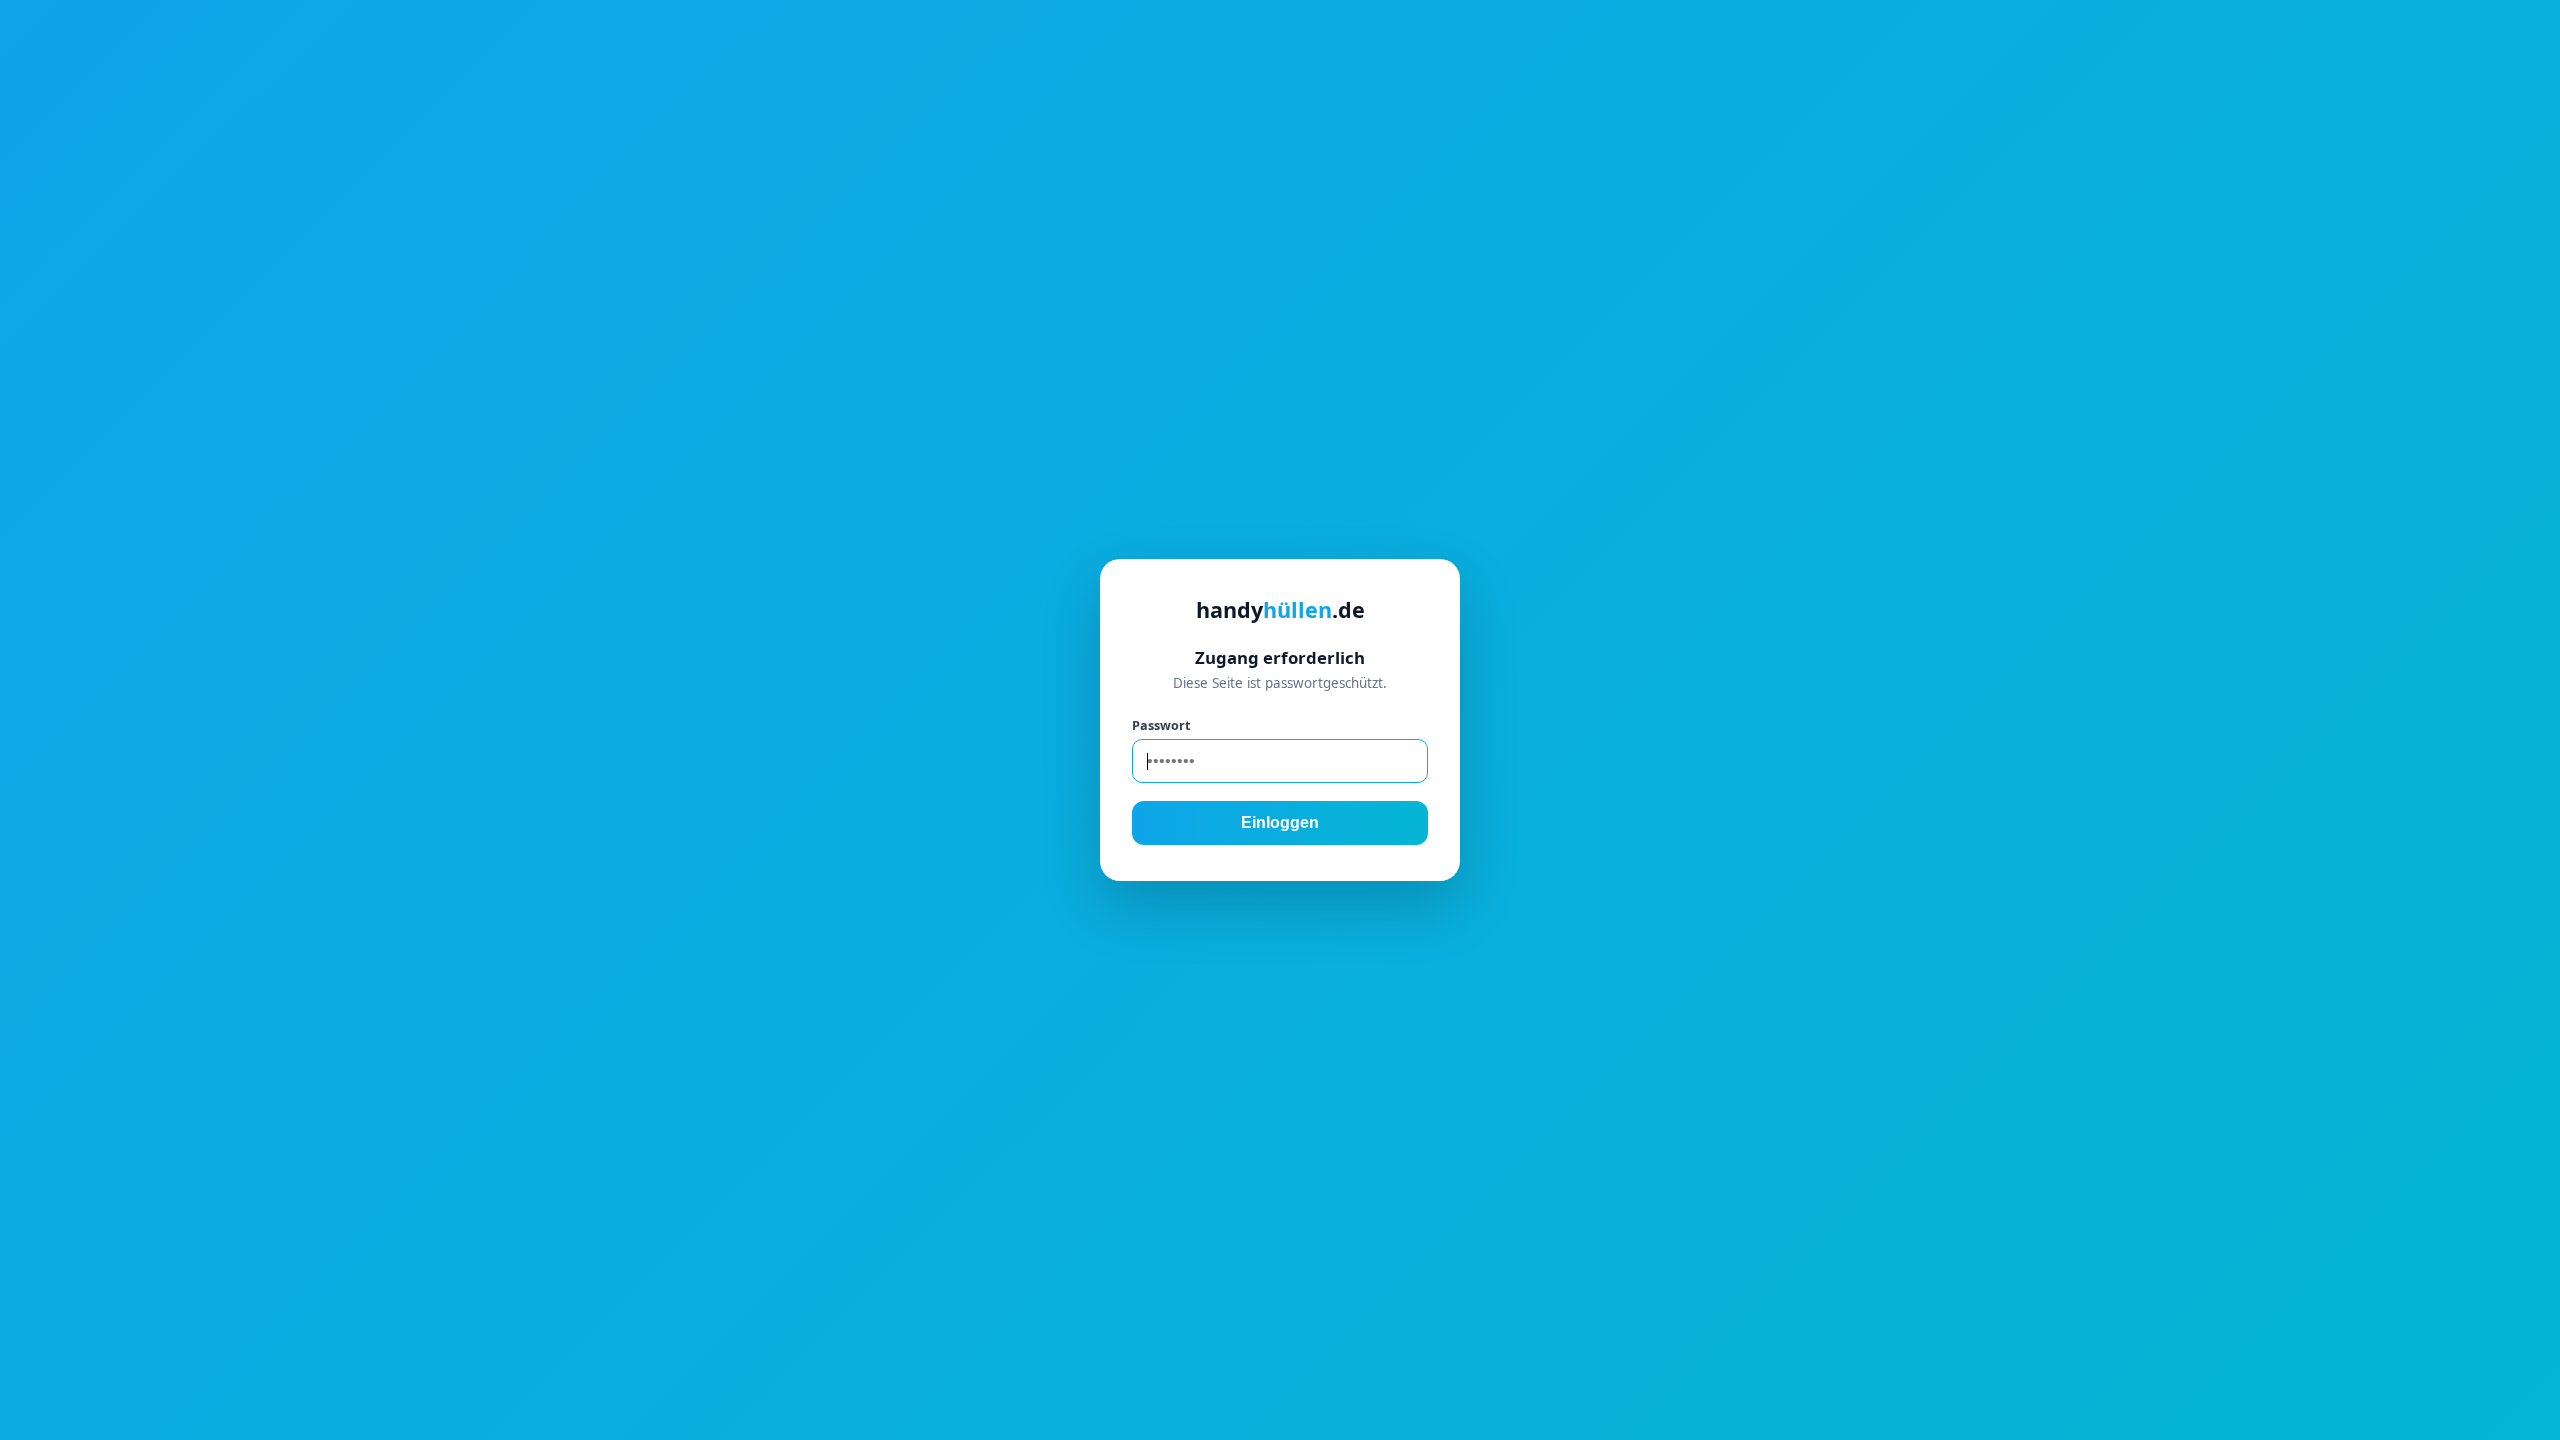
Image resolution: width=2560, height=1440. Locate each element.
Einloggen (1280, 822)
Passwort (1161, 725)
